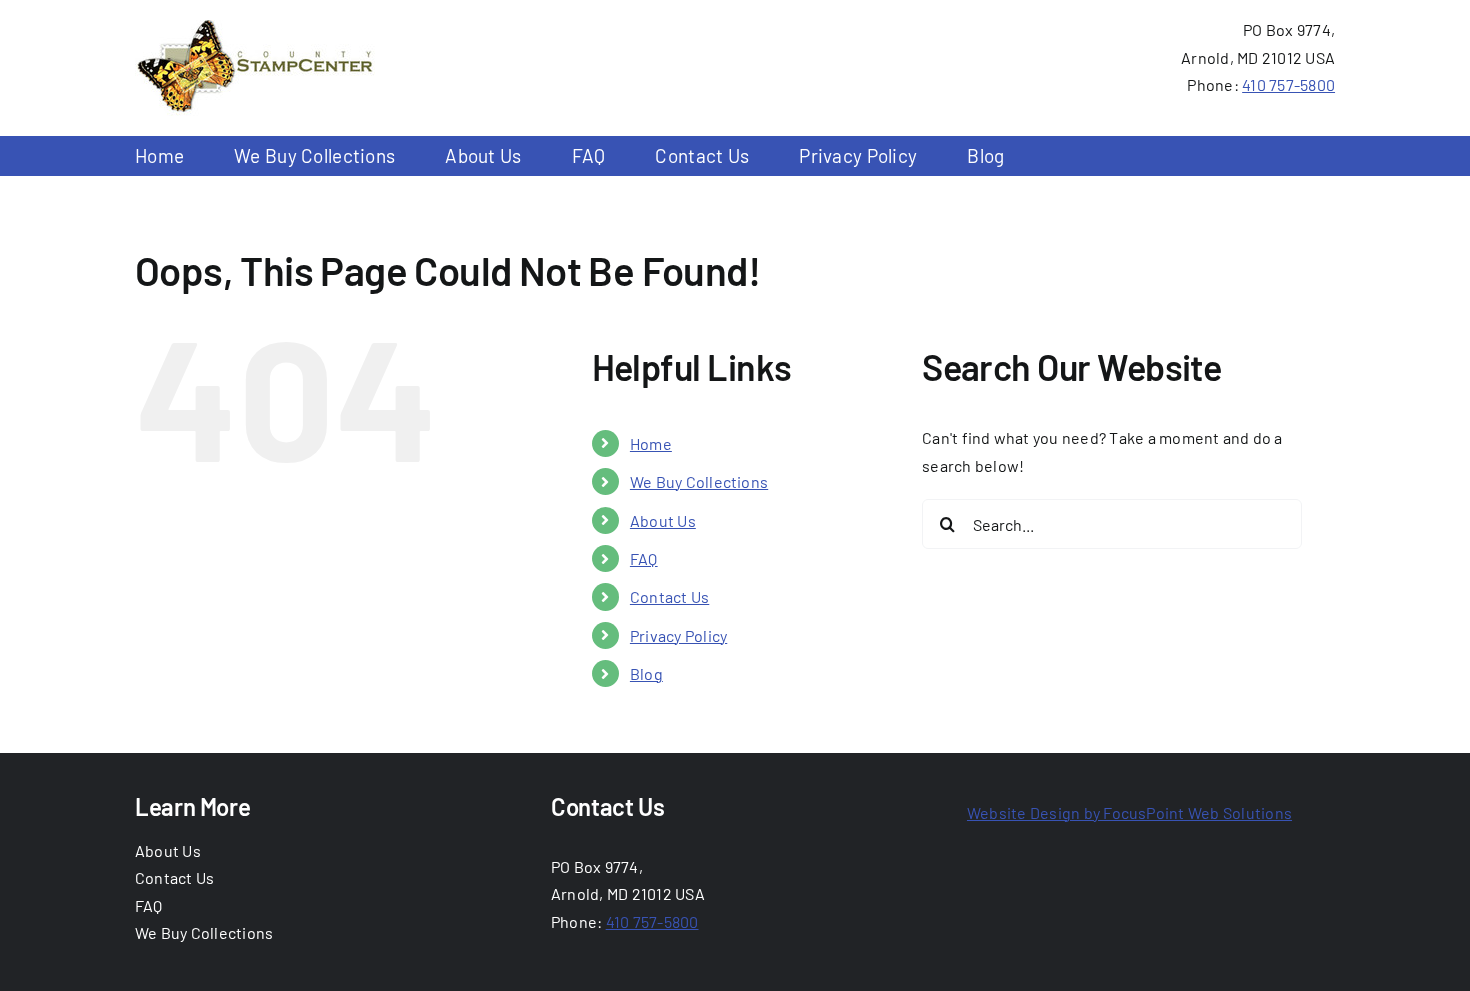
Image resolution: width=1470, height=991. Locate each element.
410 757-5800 (1288, 84)
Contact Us (669, 596)
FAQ (644, 558)
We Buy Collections (699, 481)
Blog (646, 673)
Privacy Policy (678, 635)
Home (651, 443)
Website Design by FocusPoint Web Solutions (1129, 812)
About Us (663, 520)
